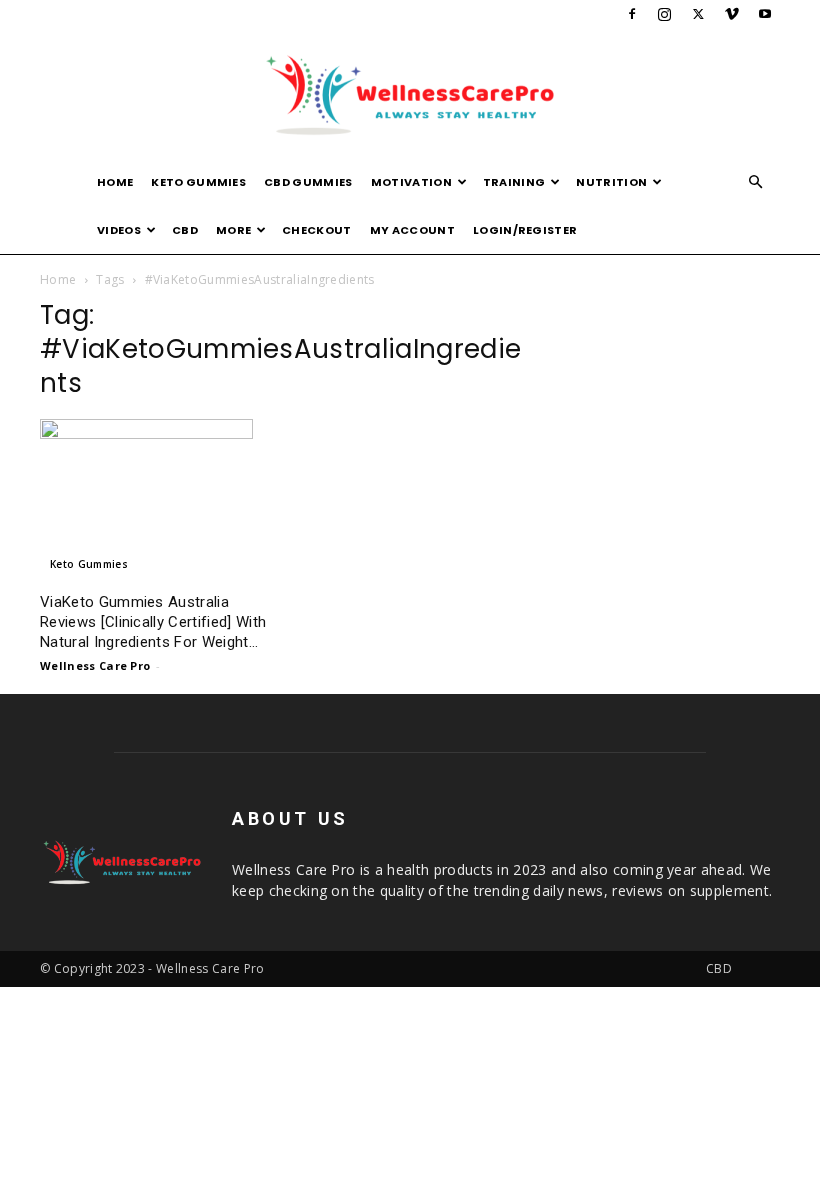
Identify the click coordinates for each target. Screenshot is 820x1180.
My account (412, 230)
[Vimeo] (732, 14)
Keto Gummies (198, 182)
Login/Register (525, 230)
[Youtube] (765, 14)
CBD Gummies (308, 182)
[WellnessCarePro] (410, 94)
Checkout (317, 230)
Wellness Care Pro (95, 665)
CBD (185, 230)
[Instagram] (665, 14)
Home (115, 182)
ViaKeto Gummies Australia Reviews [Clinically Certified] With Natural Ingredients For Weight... (153, 622)
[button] (756, 182)
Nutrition (611, 182)
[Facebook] (632, 14)
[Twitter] (698, 14)
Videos (119, 230)
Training (514, 182)
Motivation (411, 182)
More (233, 230)
